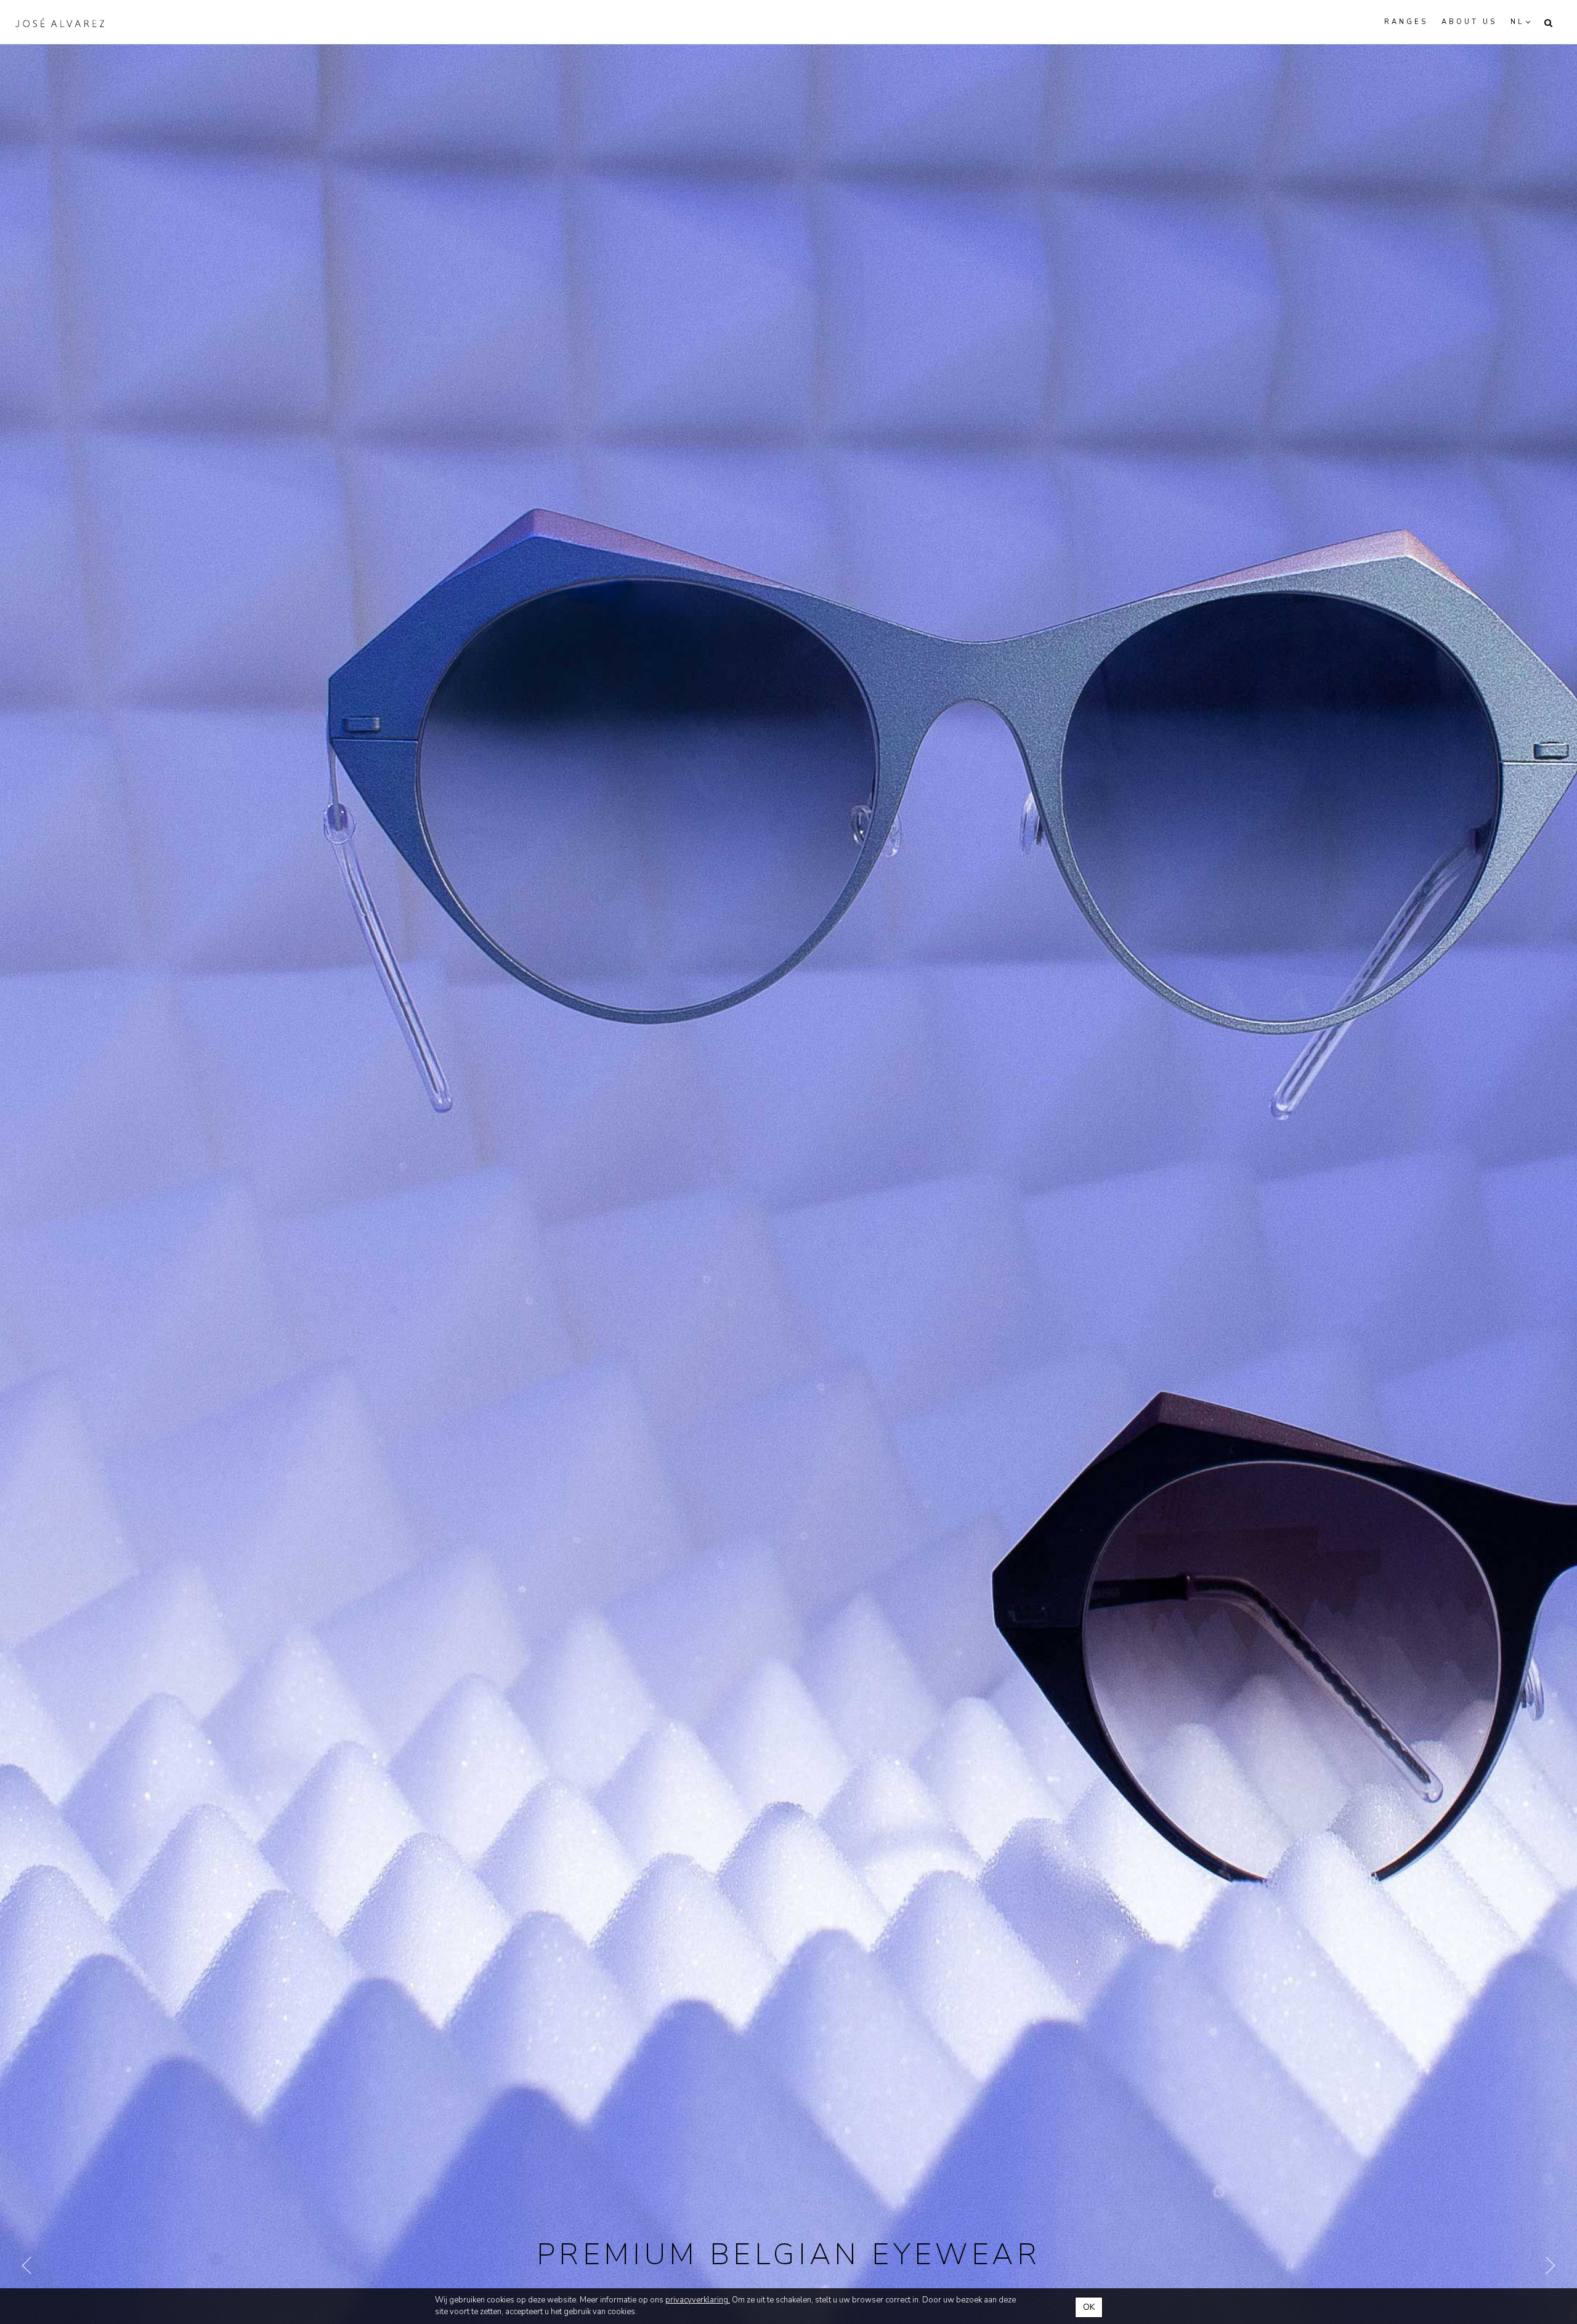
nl (1517, 22)
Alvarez (60, 22)
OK (1089, 2307)
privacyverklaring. (698, 2300)
